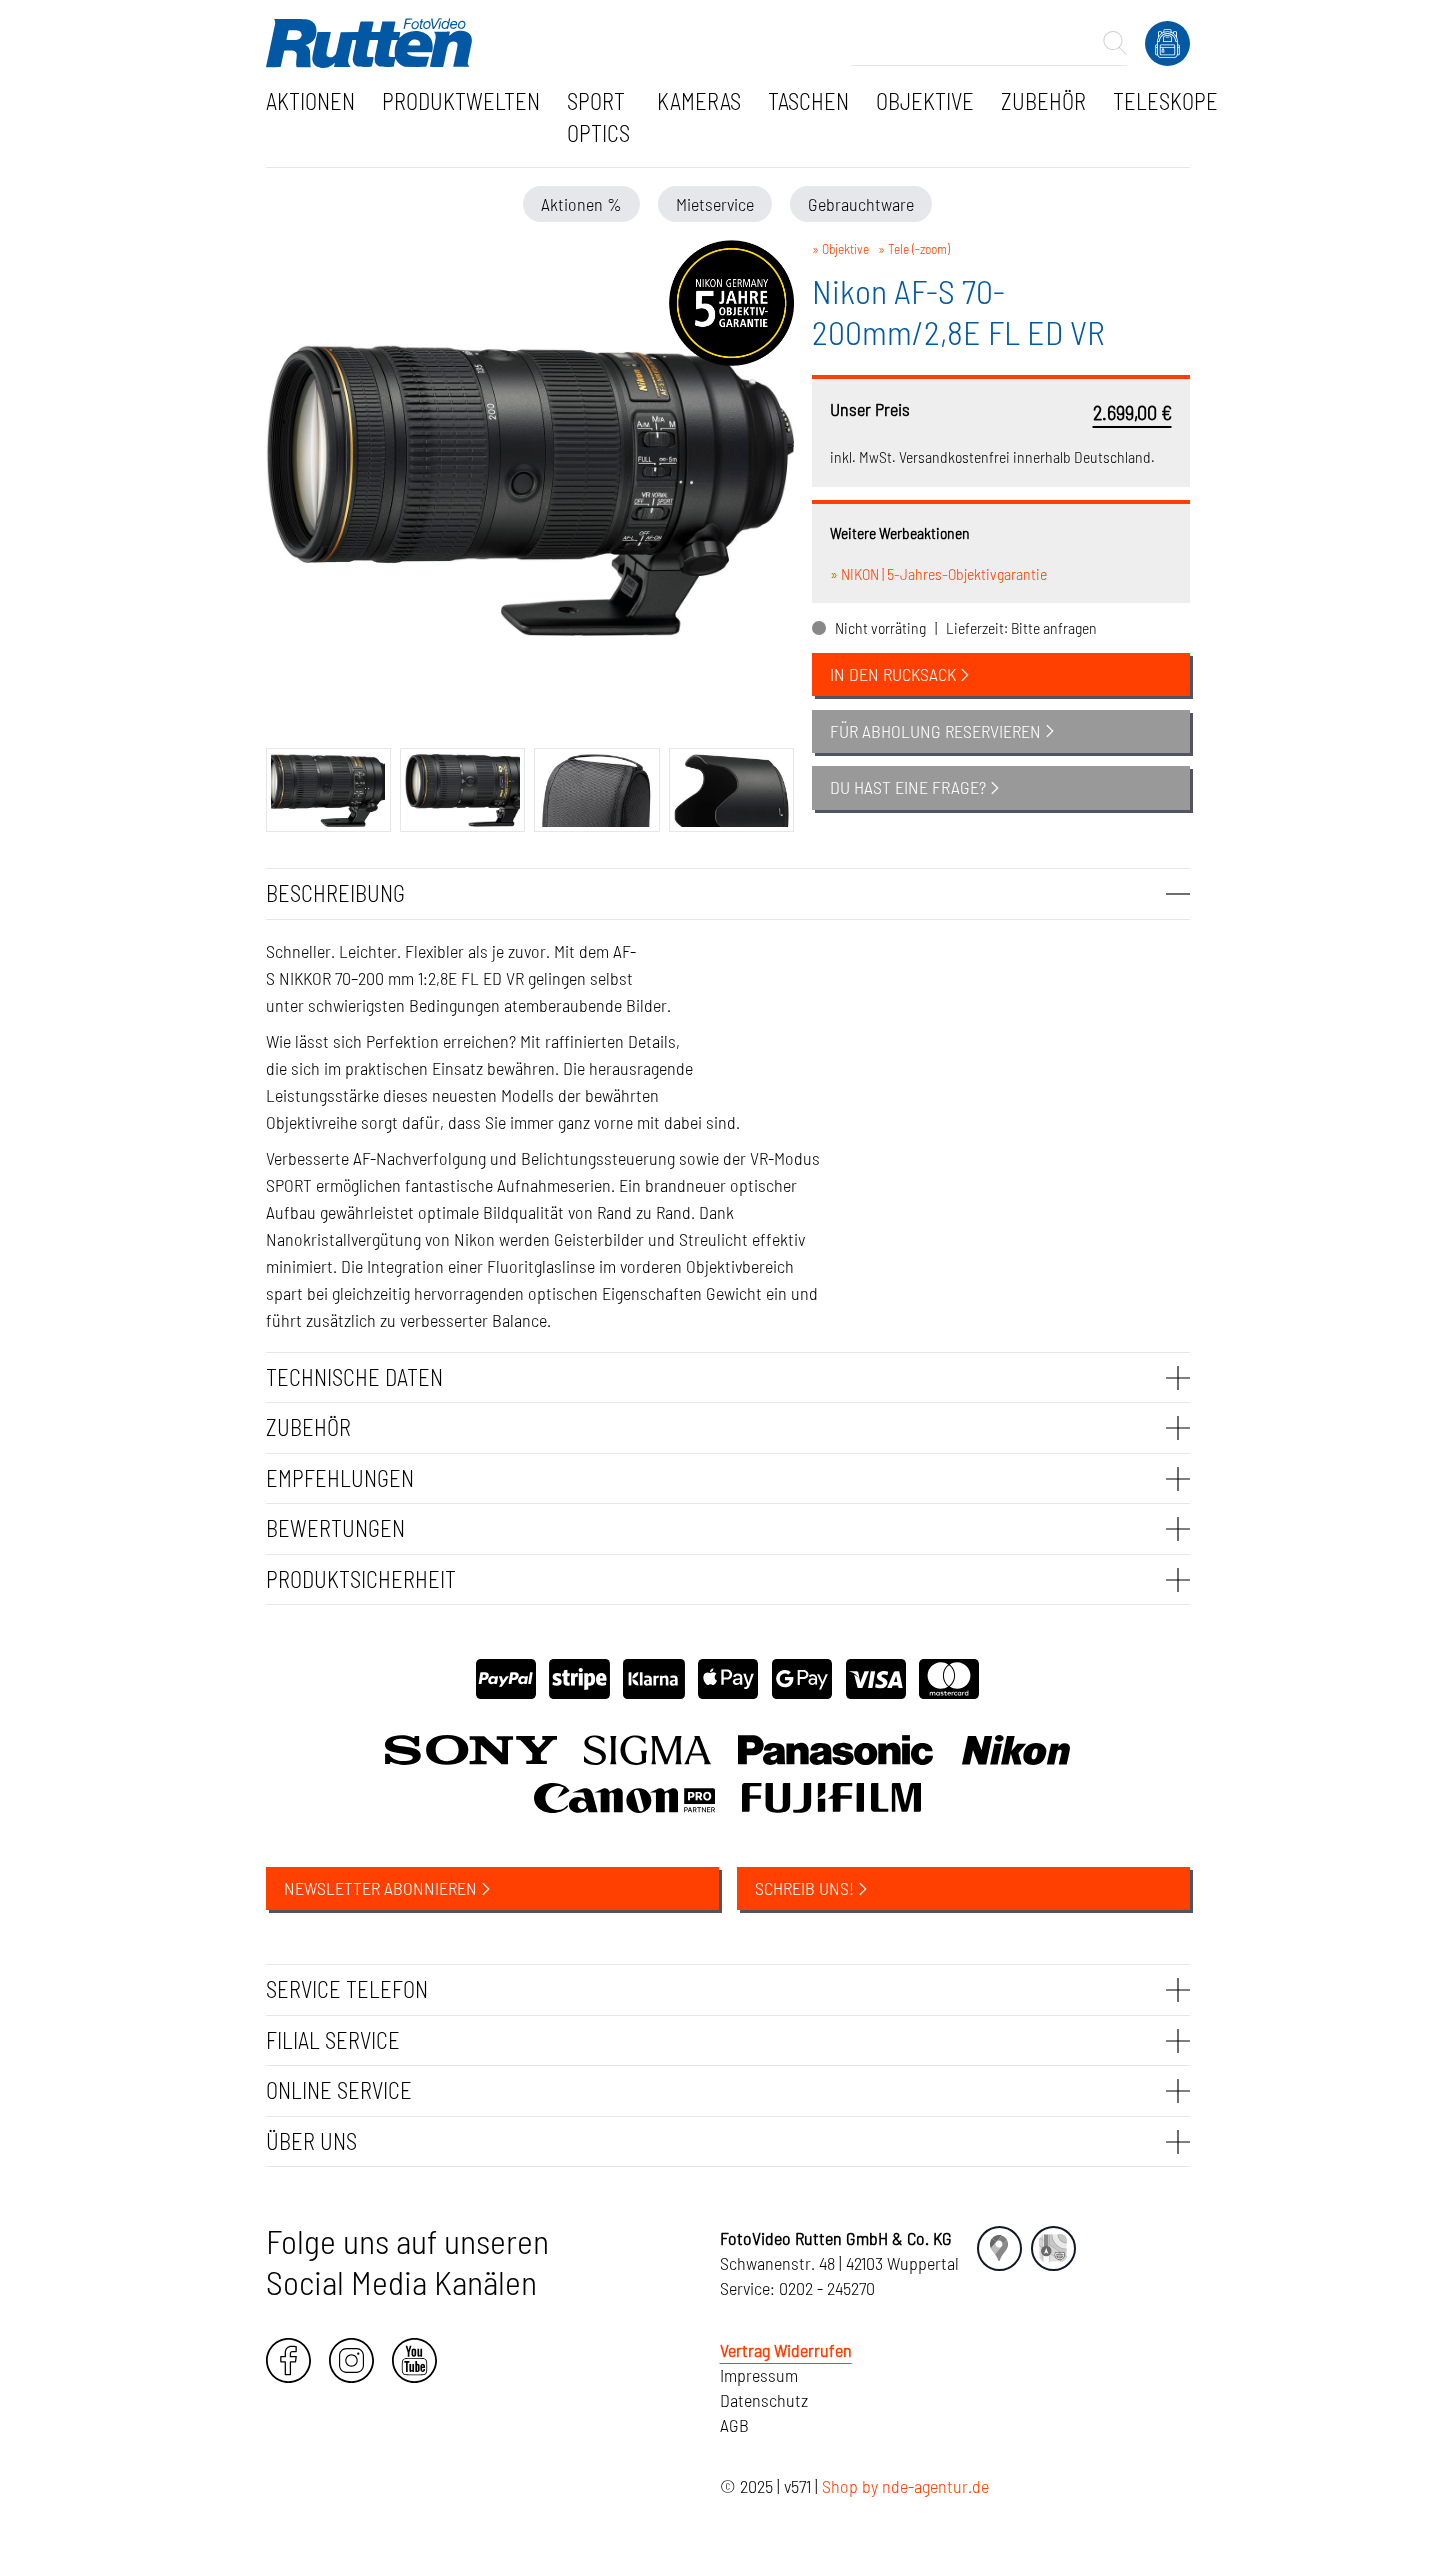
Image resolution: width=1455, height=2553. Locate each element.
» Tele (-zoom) (914, 248)
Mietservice (715, 204)
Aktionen (310, 101)
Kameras (699, 101)
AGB (734, 2425)
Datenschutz (764, 2400)
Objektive (925, 101)
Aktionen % (581, 204)
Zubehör (1043, 101)
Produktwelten (461, 101)
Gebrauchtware (861, 204)
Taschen (808, 101)
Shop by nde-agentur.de (905, 2486)
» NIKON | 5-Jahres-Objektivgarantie (938, 573)
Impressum (759, 2375)
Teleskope (1165, 101)
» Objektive (840, 248)
